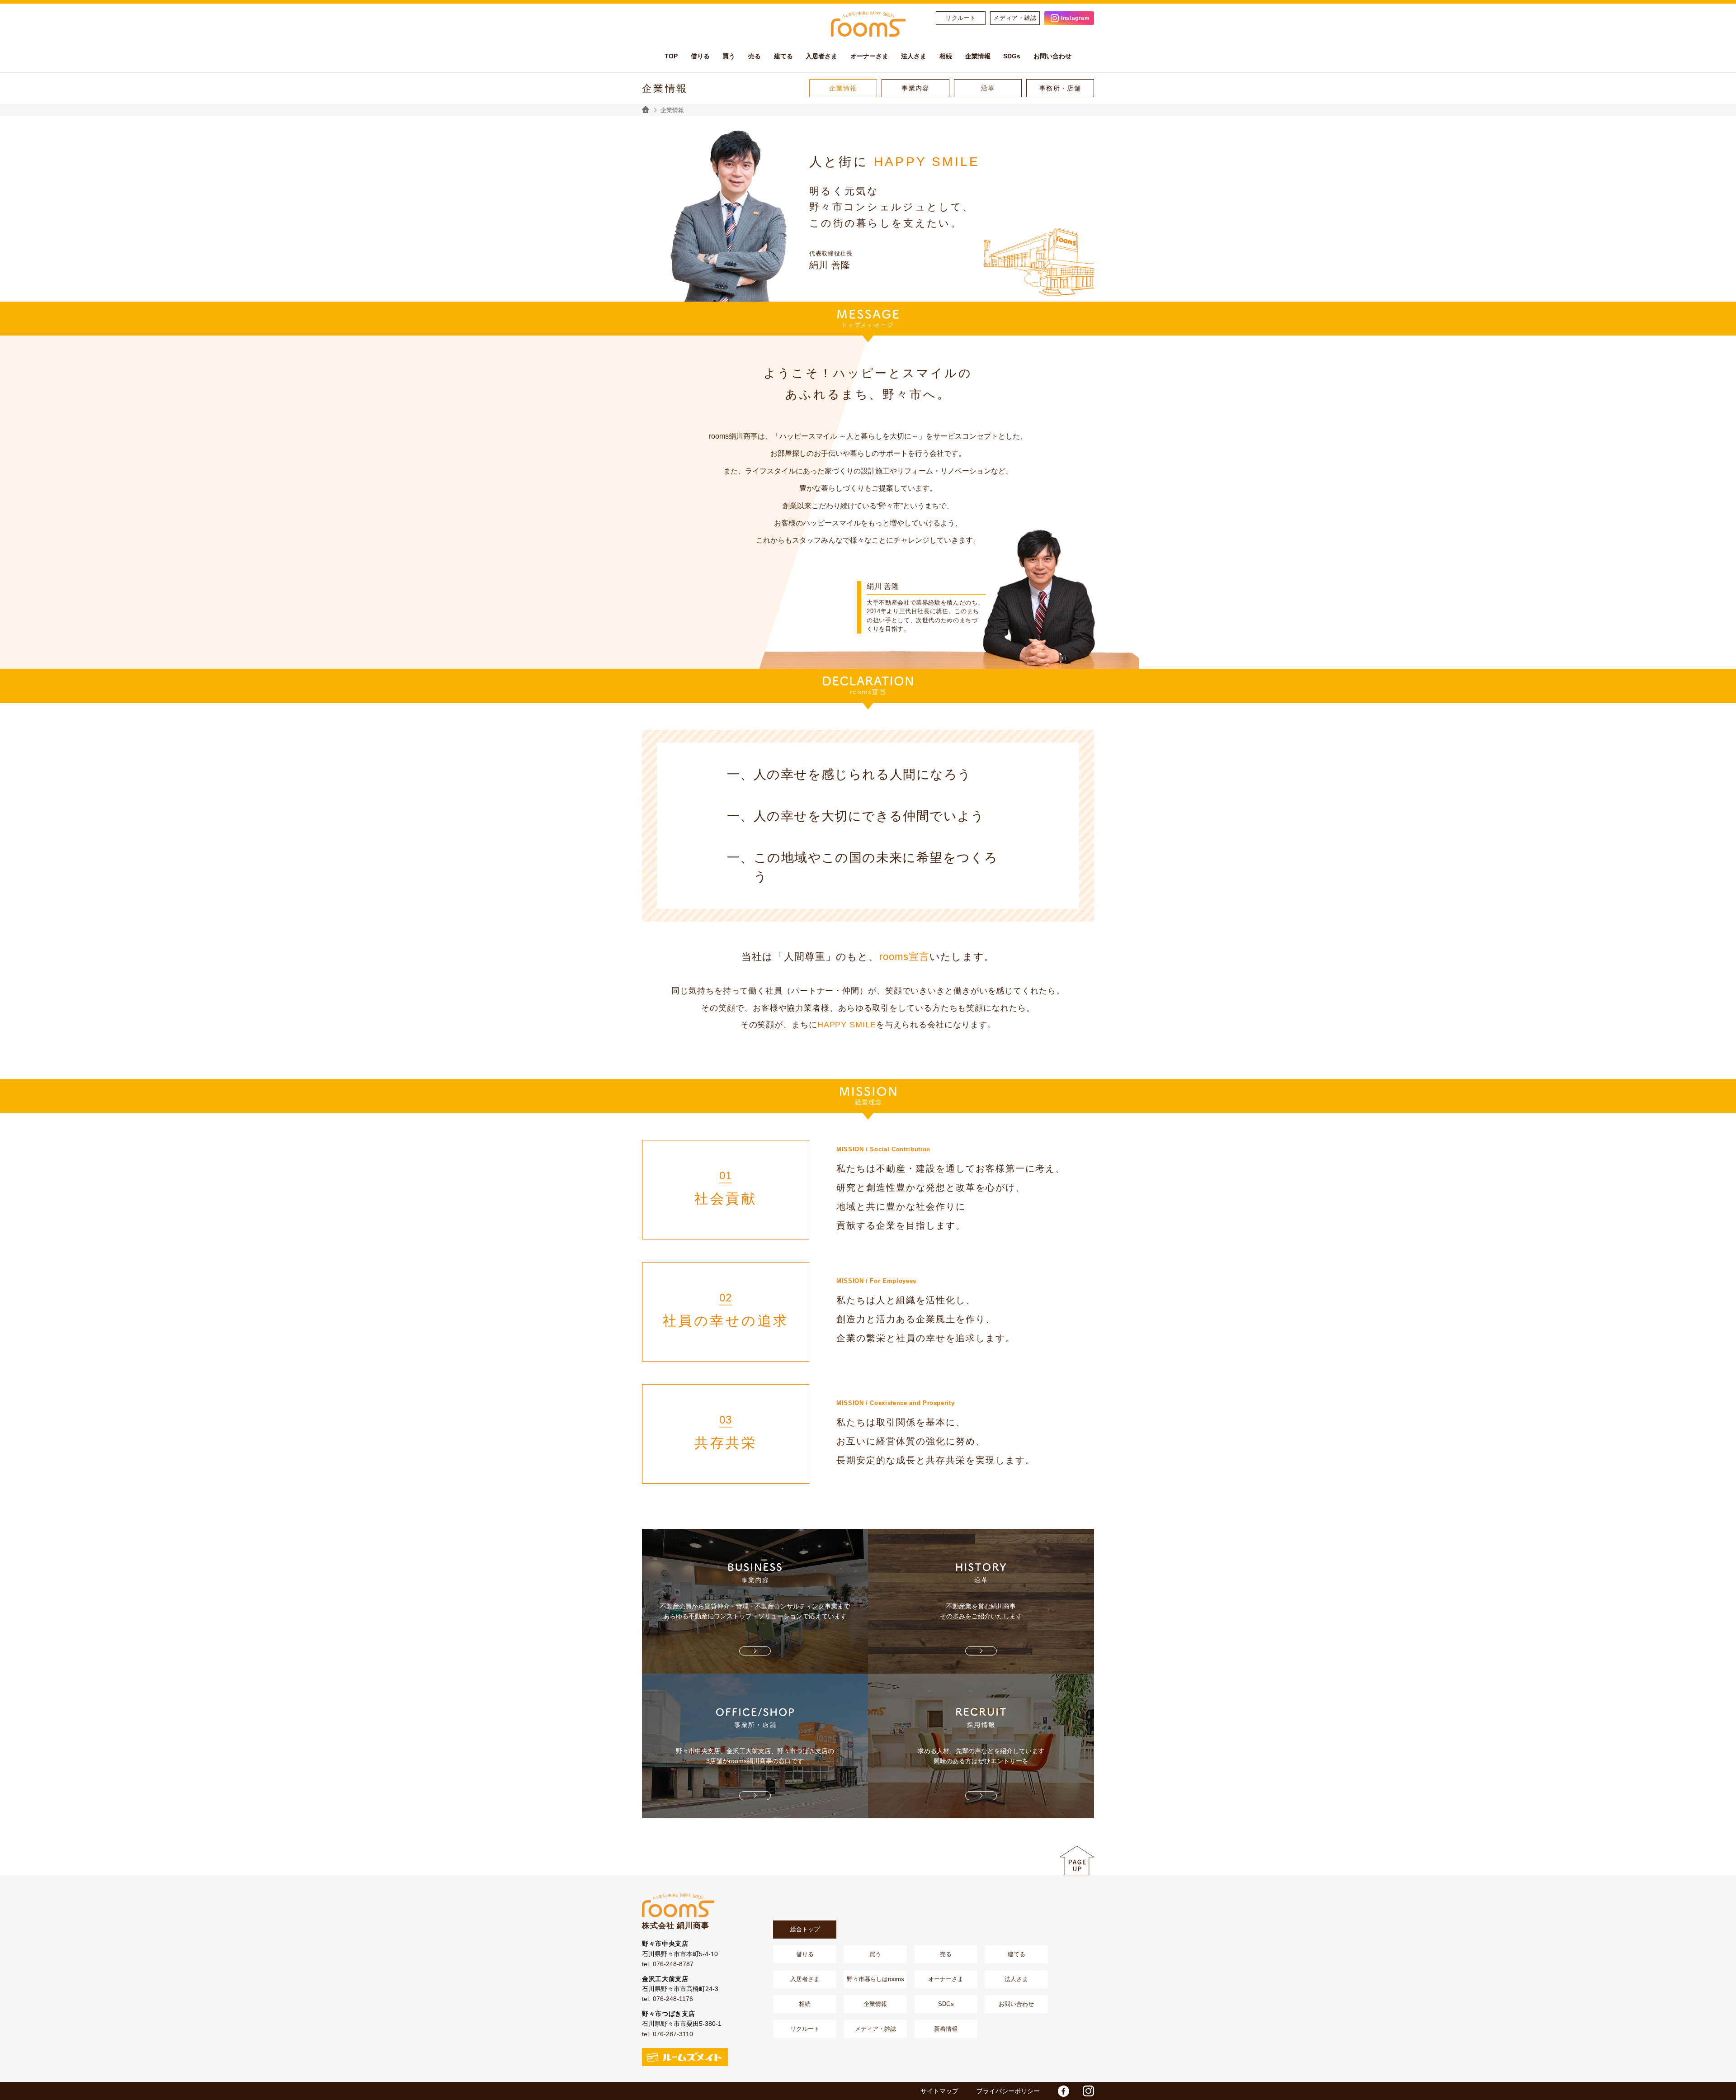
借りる (805, 1954)
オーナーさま (946, 1979)
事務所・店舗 (1060, 88)
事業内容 (915, 88)
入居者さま (805, 1979)
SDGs (946, 2004)
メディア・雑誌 (1015, 18)
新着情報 (946, 2029)
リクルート (961, 18)
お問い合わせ (1016, 2004)
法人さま (1016, 1979)
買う (875, 1954)
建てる (1017, 1954)
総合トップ (805, 1929)
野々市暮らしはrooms (875, 1979)
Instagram (1075, 18)
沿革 (988, 88)
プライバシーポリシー (1008, 2091)
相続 (805, 2004)
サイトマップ (939, 2091)
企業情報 (843, 88)
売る (946, 1954)
